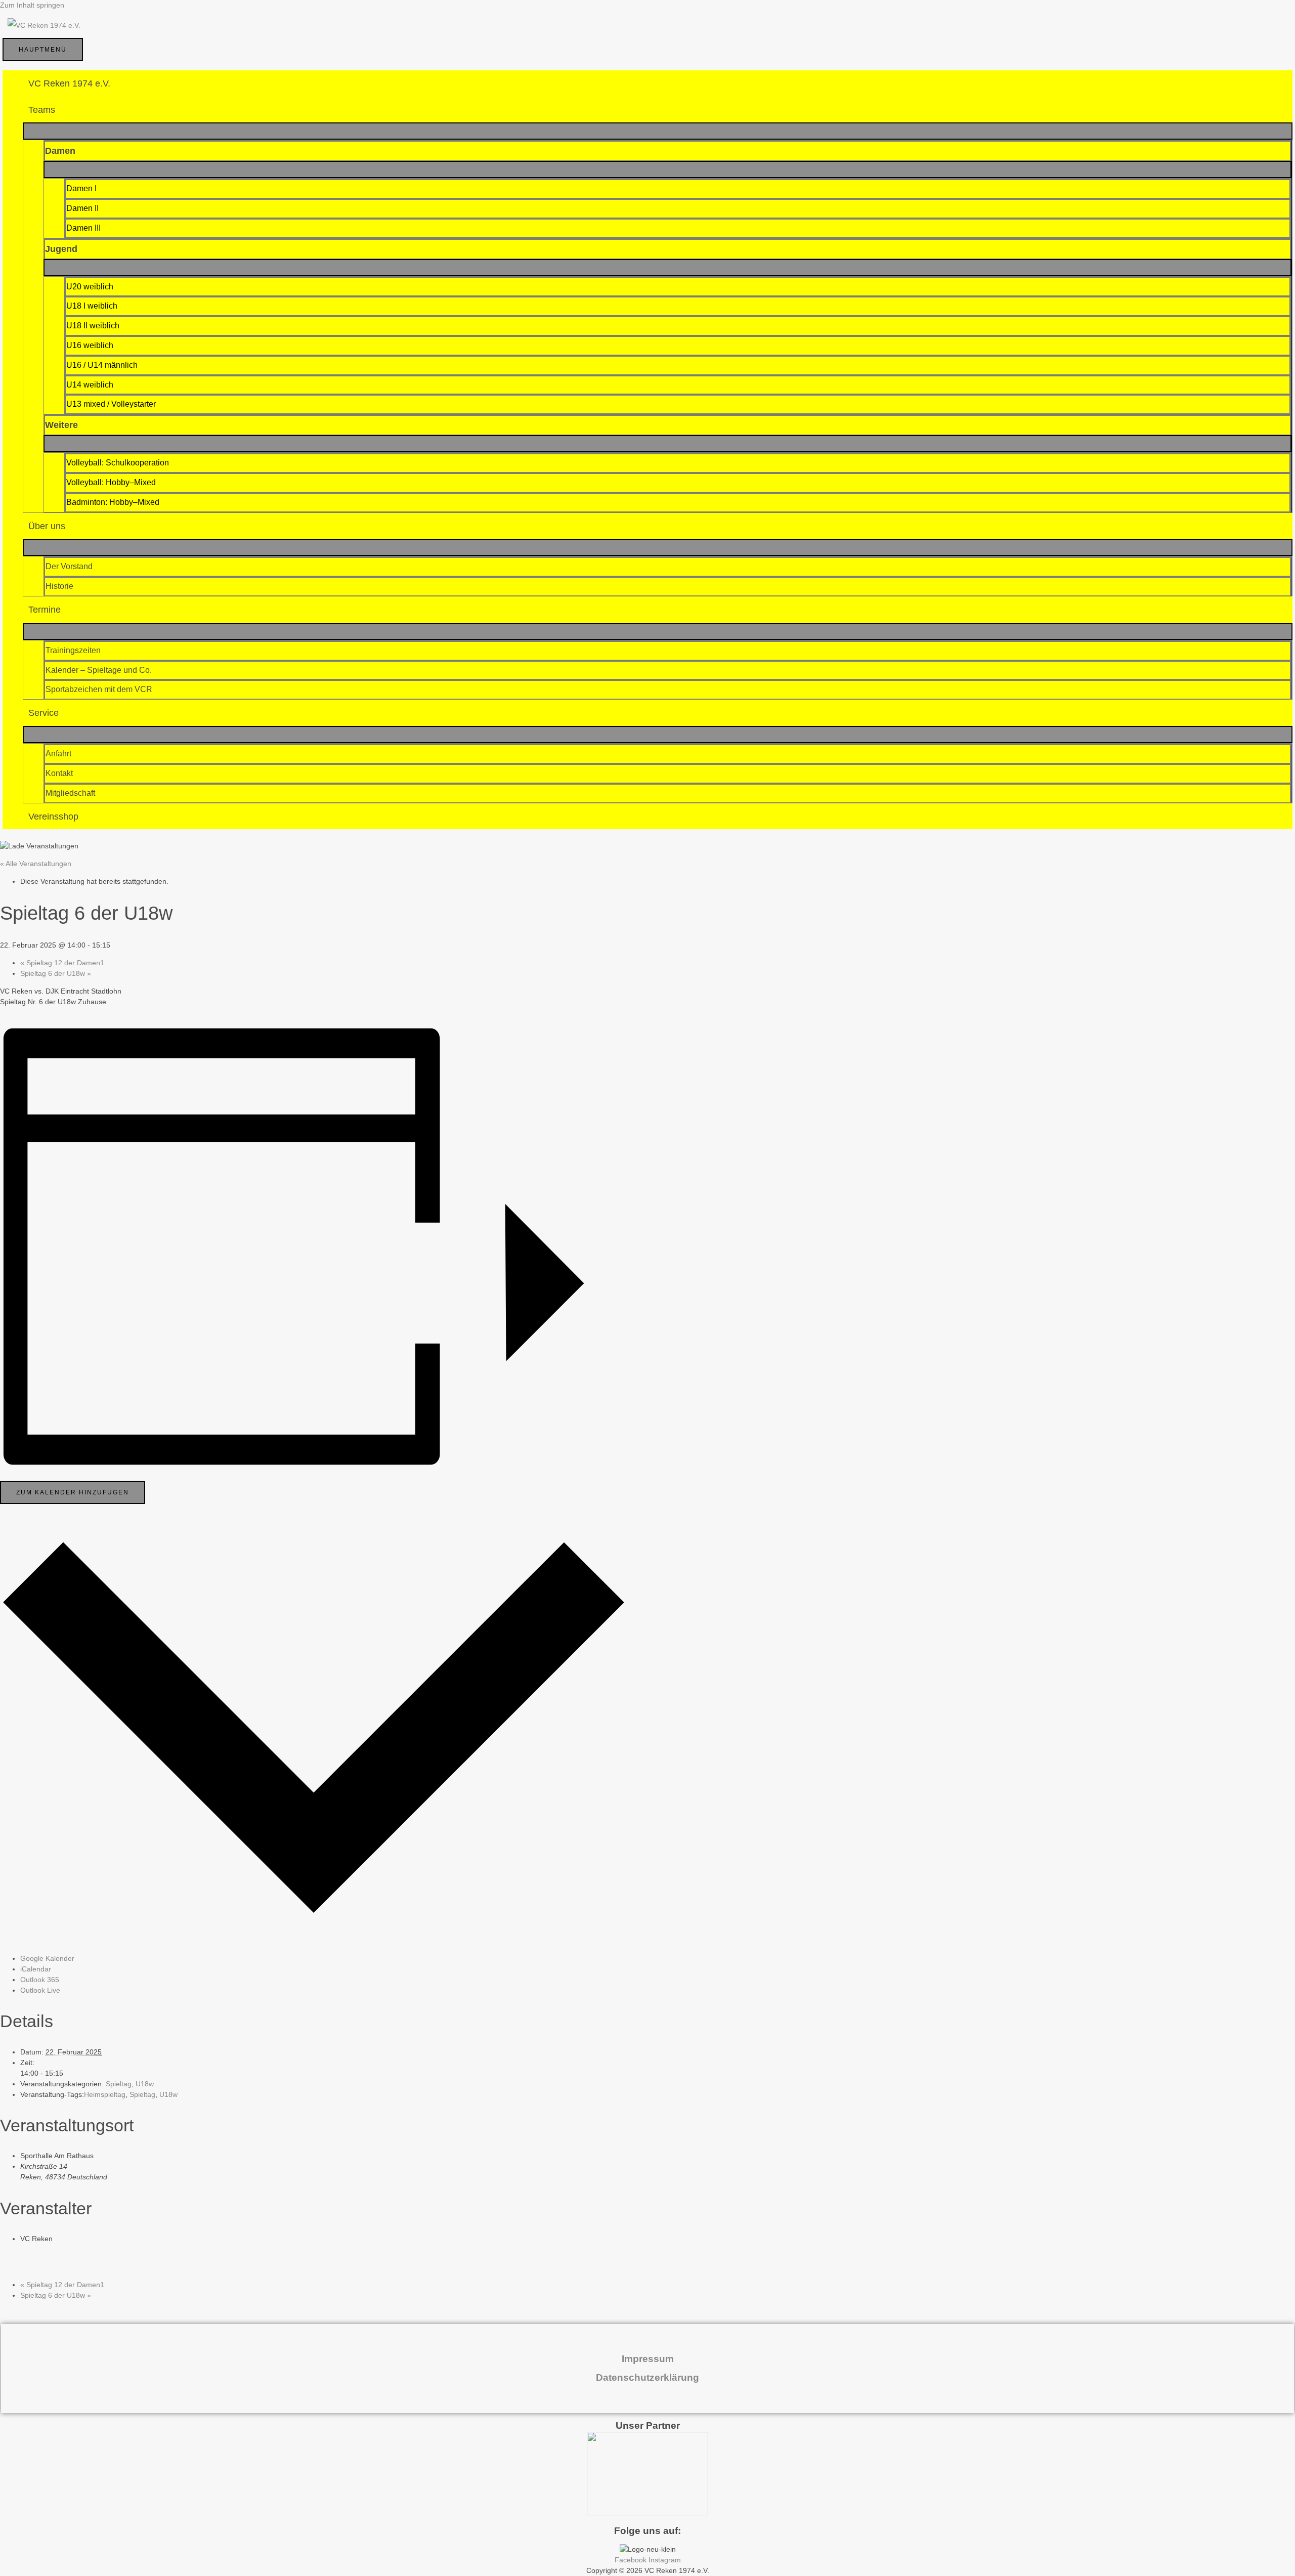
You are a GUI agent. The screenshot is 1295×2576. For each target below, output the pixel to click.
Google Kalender (47, 1958)
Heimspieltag (105, 2094)
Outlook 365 (40, 1980)
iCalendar (36, 1969)
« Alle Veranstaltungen (36, 864)
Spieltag (119, 2084)
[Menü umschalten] (658, 131)
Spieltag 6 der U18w (56, 973)
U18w (145, 2084)
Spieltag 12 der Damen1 (62, 963)
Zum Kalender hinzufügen (73, 1492)
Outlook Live (40, 1990)
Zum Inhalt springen (32, 5)
